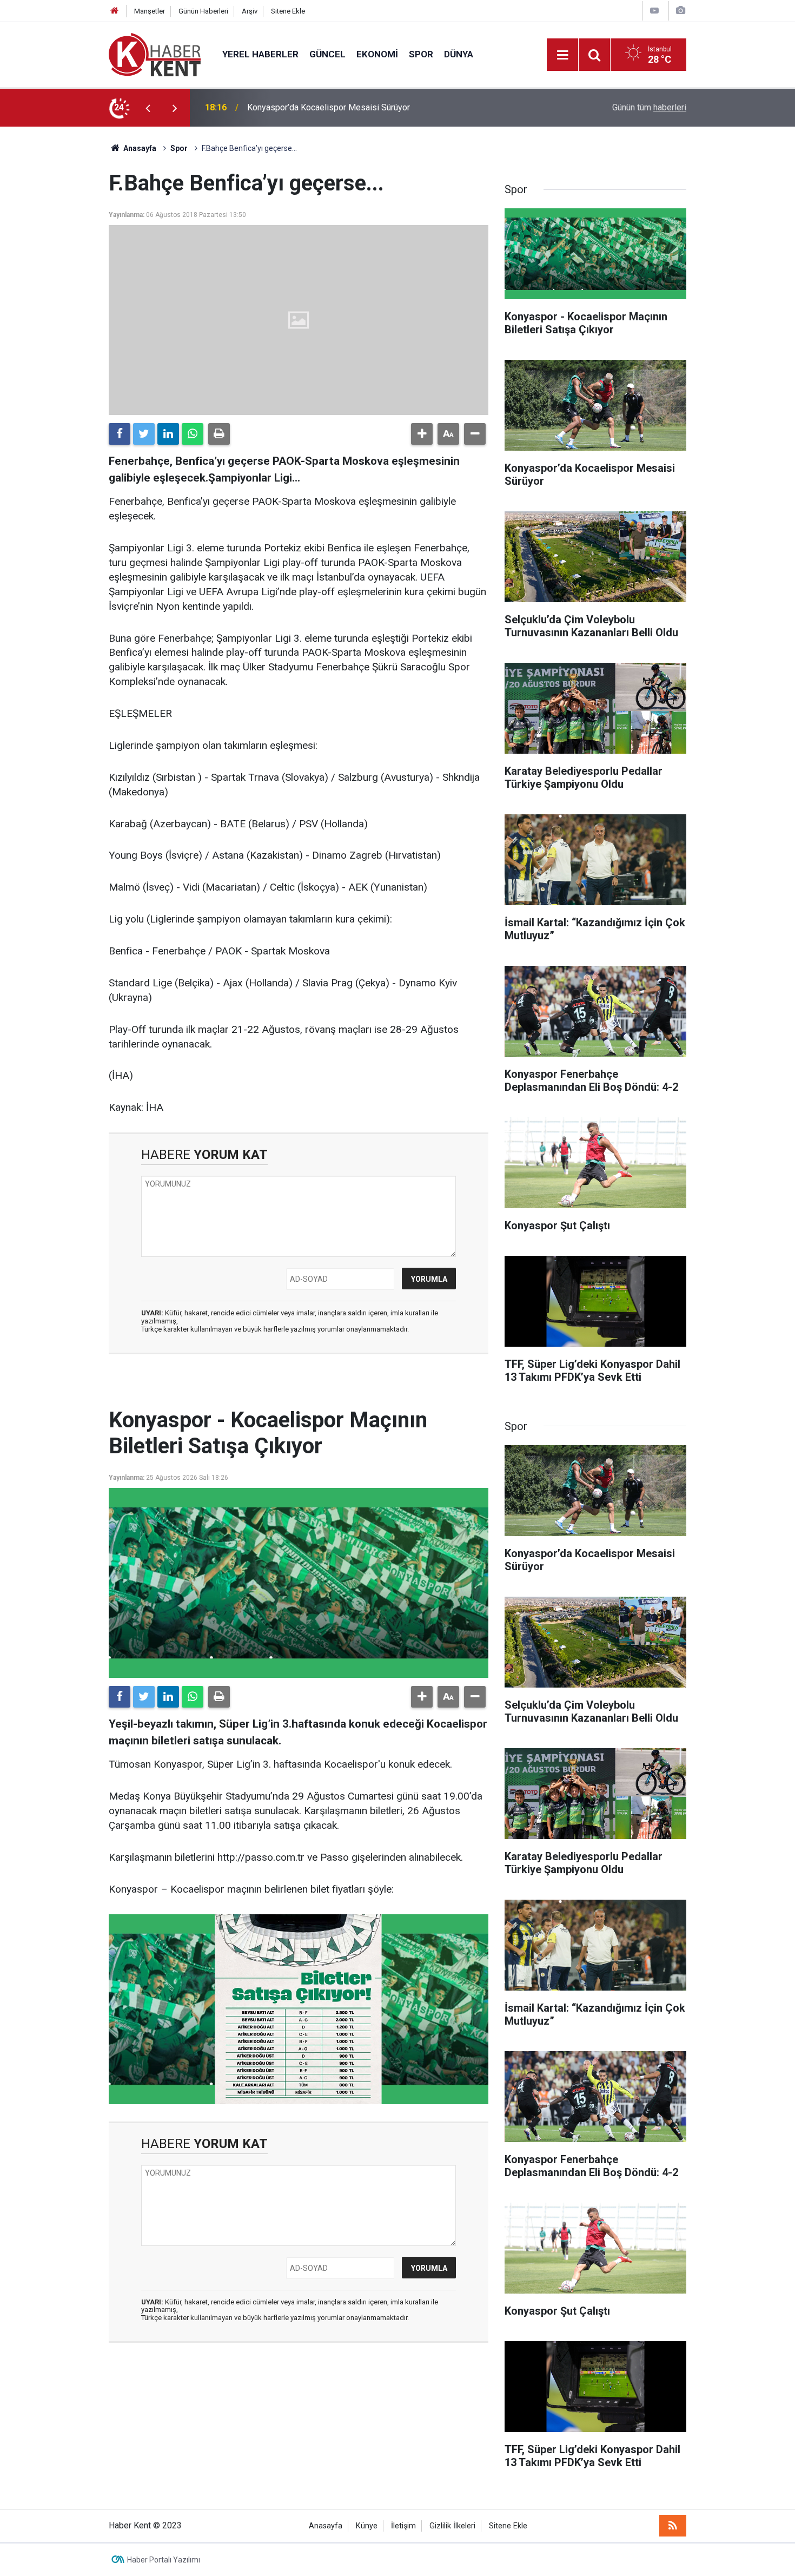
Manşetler (150, 11)
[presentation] (148, 108)
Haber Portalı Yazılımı (164, 2560)
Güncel (327, 54)
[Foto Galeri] (680, 11)
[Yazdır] (219, 434)
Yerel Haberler (260, 54)
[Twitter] (144, 434)
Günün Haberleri (203, 11)
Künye (367, 2526)
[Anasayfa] (115, 11)
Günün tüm (649, 107)
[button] (422, 434)
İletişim (403, 2526)
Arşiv (250, 11)
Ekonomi (377, 54)
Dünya (459, 54)
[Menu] (562, 55)
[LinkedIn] (168, 434)
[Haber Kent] (155, 54)
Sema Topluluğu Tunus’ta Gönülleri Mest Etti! (331, 107)
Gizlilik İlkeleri (452, 2526)
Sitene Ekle (288, 11)
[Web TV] (654, 11)
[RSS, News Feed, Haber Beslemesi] (673, 2526)
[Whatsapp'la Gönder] (193, 434)
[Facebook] (120, 434)
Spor (421, 54)
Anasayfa (326, 2526)
